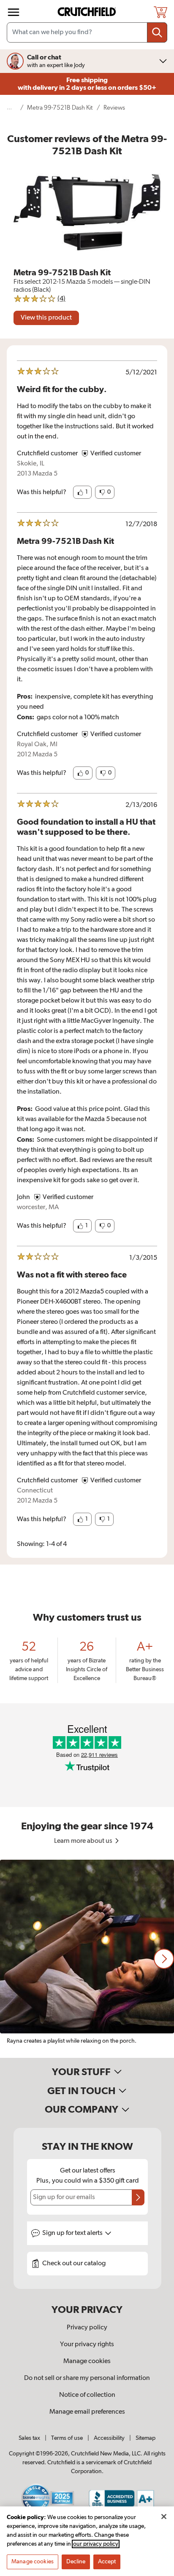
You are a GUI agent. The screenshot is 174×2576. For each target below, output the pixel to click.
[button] (82, 492)
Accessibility (109, 2438)
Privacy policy (87, 2328)
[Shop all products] (14, 12)
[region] (87, 1959)
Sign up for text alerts (73, 2233)
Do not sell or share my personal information (87, 2378)
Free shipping (87, 84)
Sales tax (29, 2438)
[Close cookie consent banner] (164, 2517)
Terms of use (67, 2438)
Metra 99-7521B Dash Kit (60, 108)
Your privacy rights (87, 2345)
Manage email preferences (87, 2412)
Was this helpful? (42, 492)
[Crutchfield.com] (88, 12)
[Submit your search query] (157, 32)
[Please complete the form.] (138, 2197)
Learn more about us (84, 1841)
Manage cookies (87, 2361)
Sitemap (145, 2438)
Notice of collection (87, 2395)
